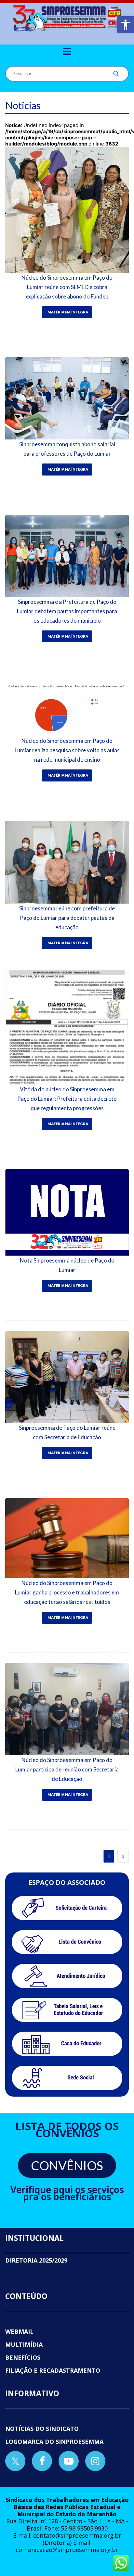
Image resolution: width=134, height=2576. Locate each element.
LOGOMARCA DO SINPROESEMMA (54, 2442)
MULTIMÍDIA (24, 2344)
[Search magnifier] (116, 75)
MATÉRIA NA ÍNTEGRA (68, 312)
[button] (126, 25)
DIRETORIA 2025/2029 (36, 2260)
